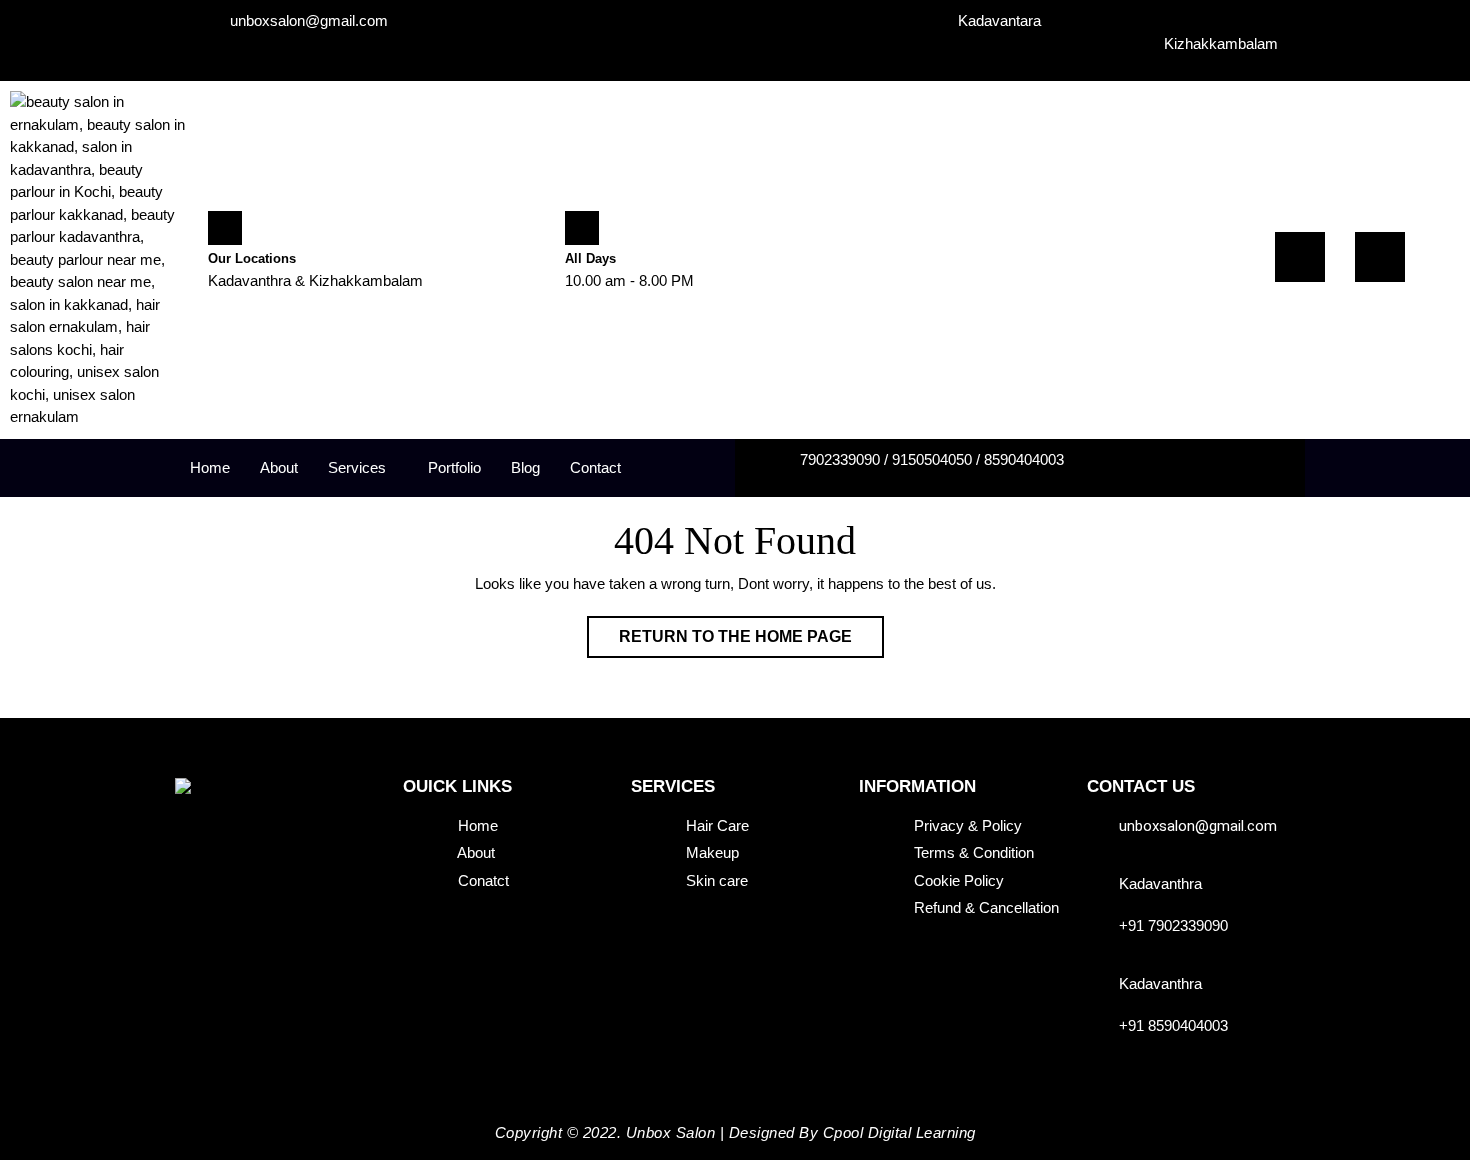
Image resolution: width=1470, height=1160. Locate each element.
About (279, 467)
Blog (525, 467)
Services (357, 467)
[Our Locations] (225, 228)
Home (210, 467)
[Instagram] (1380, 257)
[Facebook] (1300, 257)
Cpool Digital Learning (899, 1132)
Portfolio (454, 467)
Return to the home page (751, 630)
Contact (595, 467)
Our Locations (252, 258)
